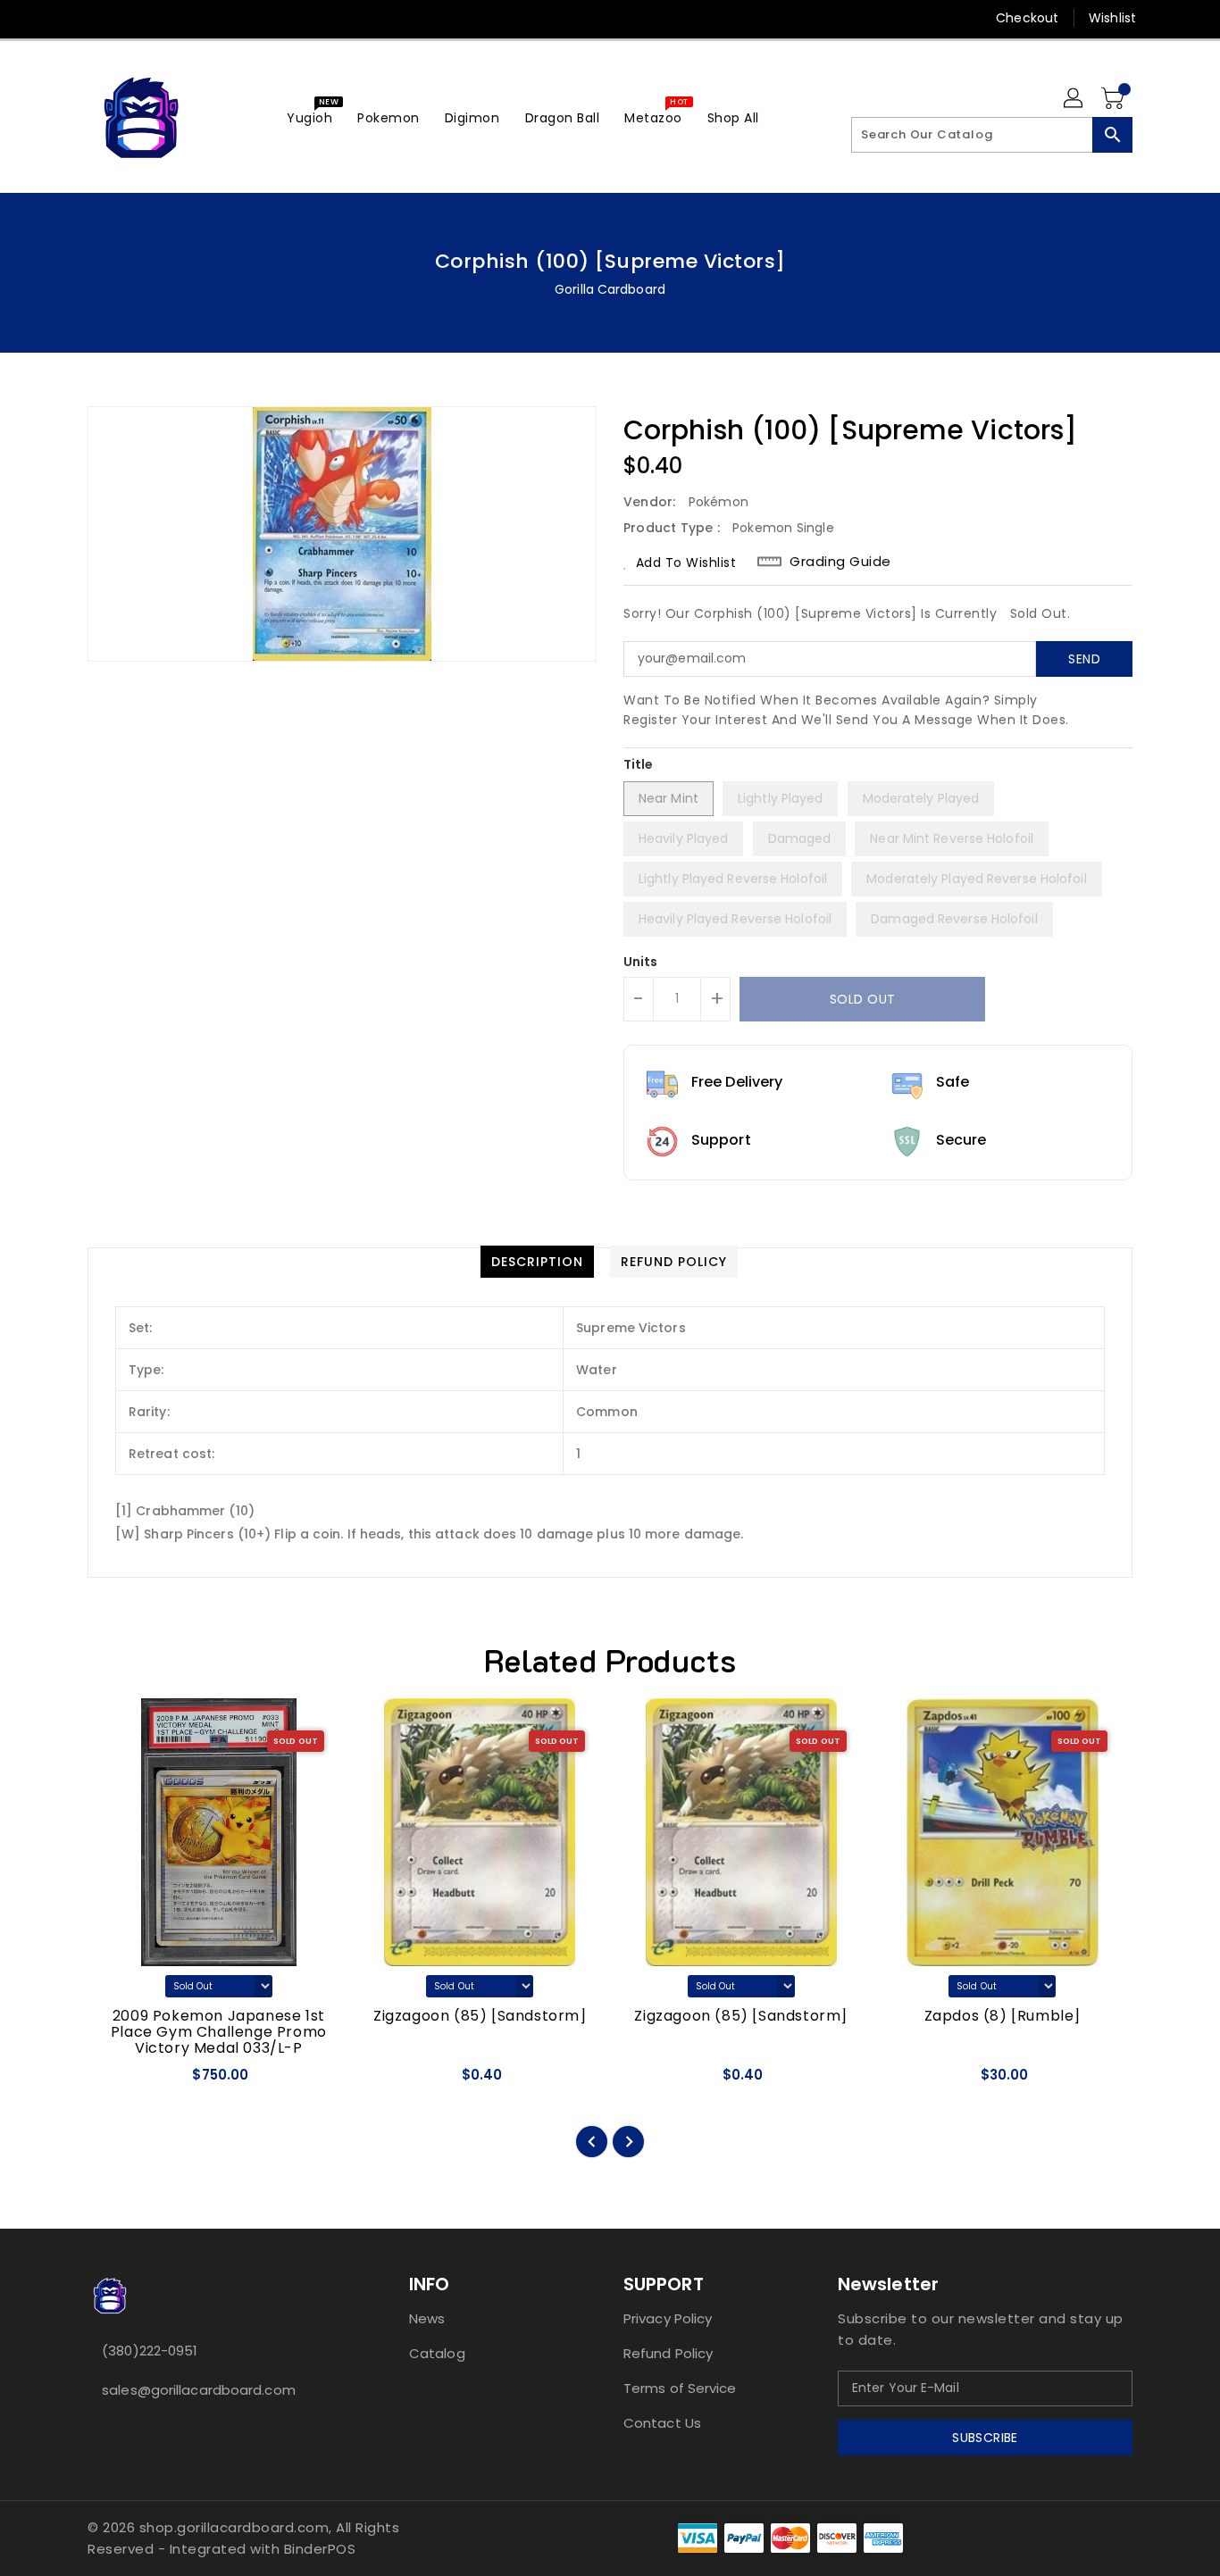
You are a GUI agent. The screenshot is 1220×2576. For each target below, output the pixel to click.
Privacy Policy (668, 2318)
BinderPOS (320, 2549)
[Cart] (1115, 99)
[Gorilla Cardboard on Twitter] (96, 18)
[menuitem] (309, 117)
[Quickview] (117, 2081)
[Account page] (1074, 99)
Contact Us (662, 2423)
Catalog (437, 2353)
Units (641, 962)
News (427, 2318)
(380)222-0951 (150, 2351)
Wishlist (1112, 18)
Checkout (1027, 18)
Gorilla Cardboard (610, 289)
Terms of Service (680, 2388)
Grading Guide (840, 562)
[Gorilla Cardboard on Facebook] (63, 18)
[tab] (537, 1262)
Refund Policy (668, 2353)
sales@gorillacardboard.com (199, 2390)
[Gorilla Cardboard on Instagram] (130, 18)
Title (639, 764)
